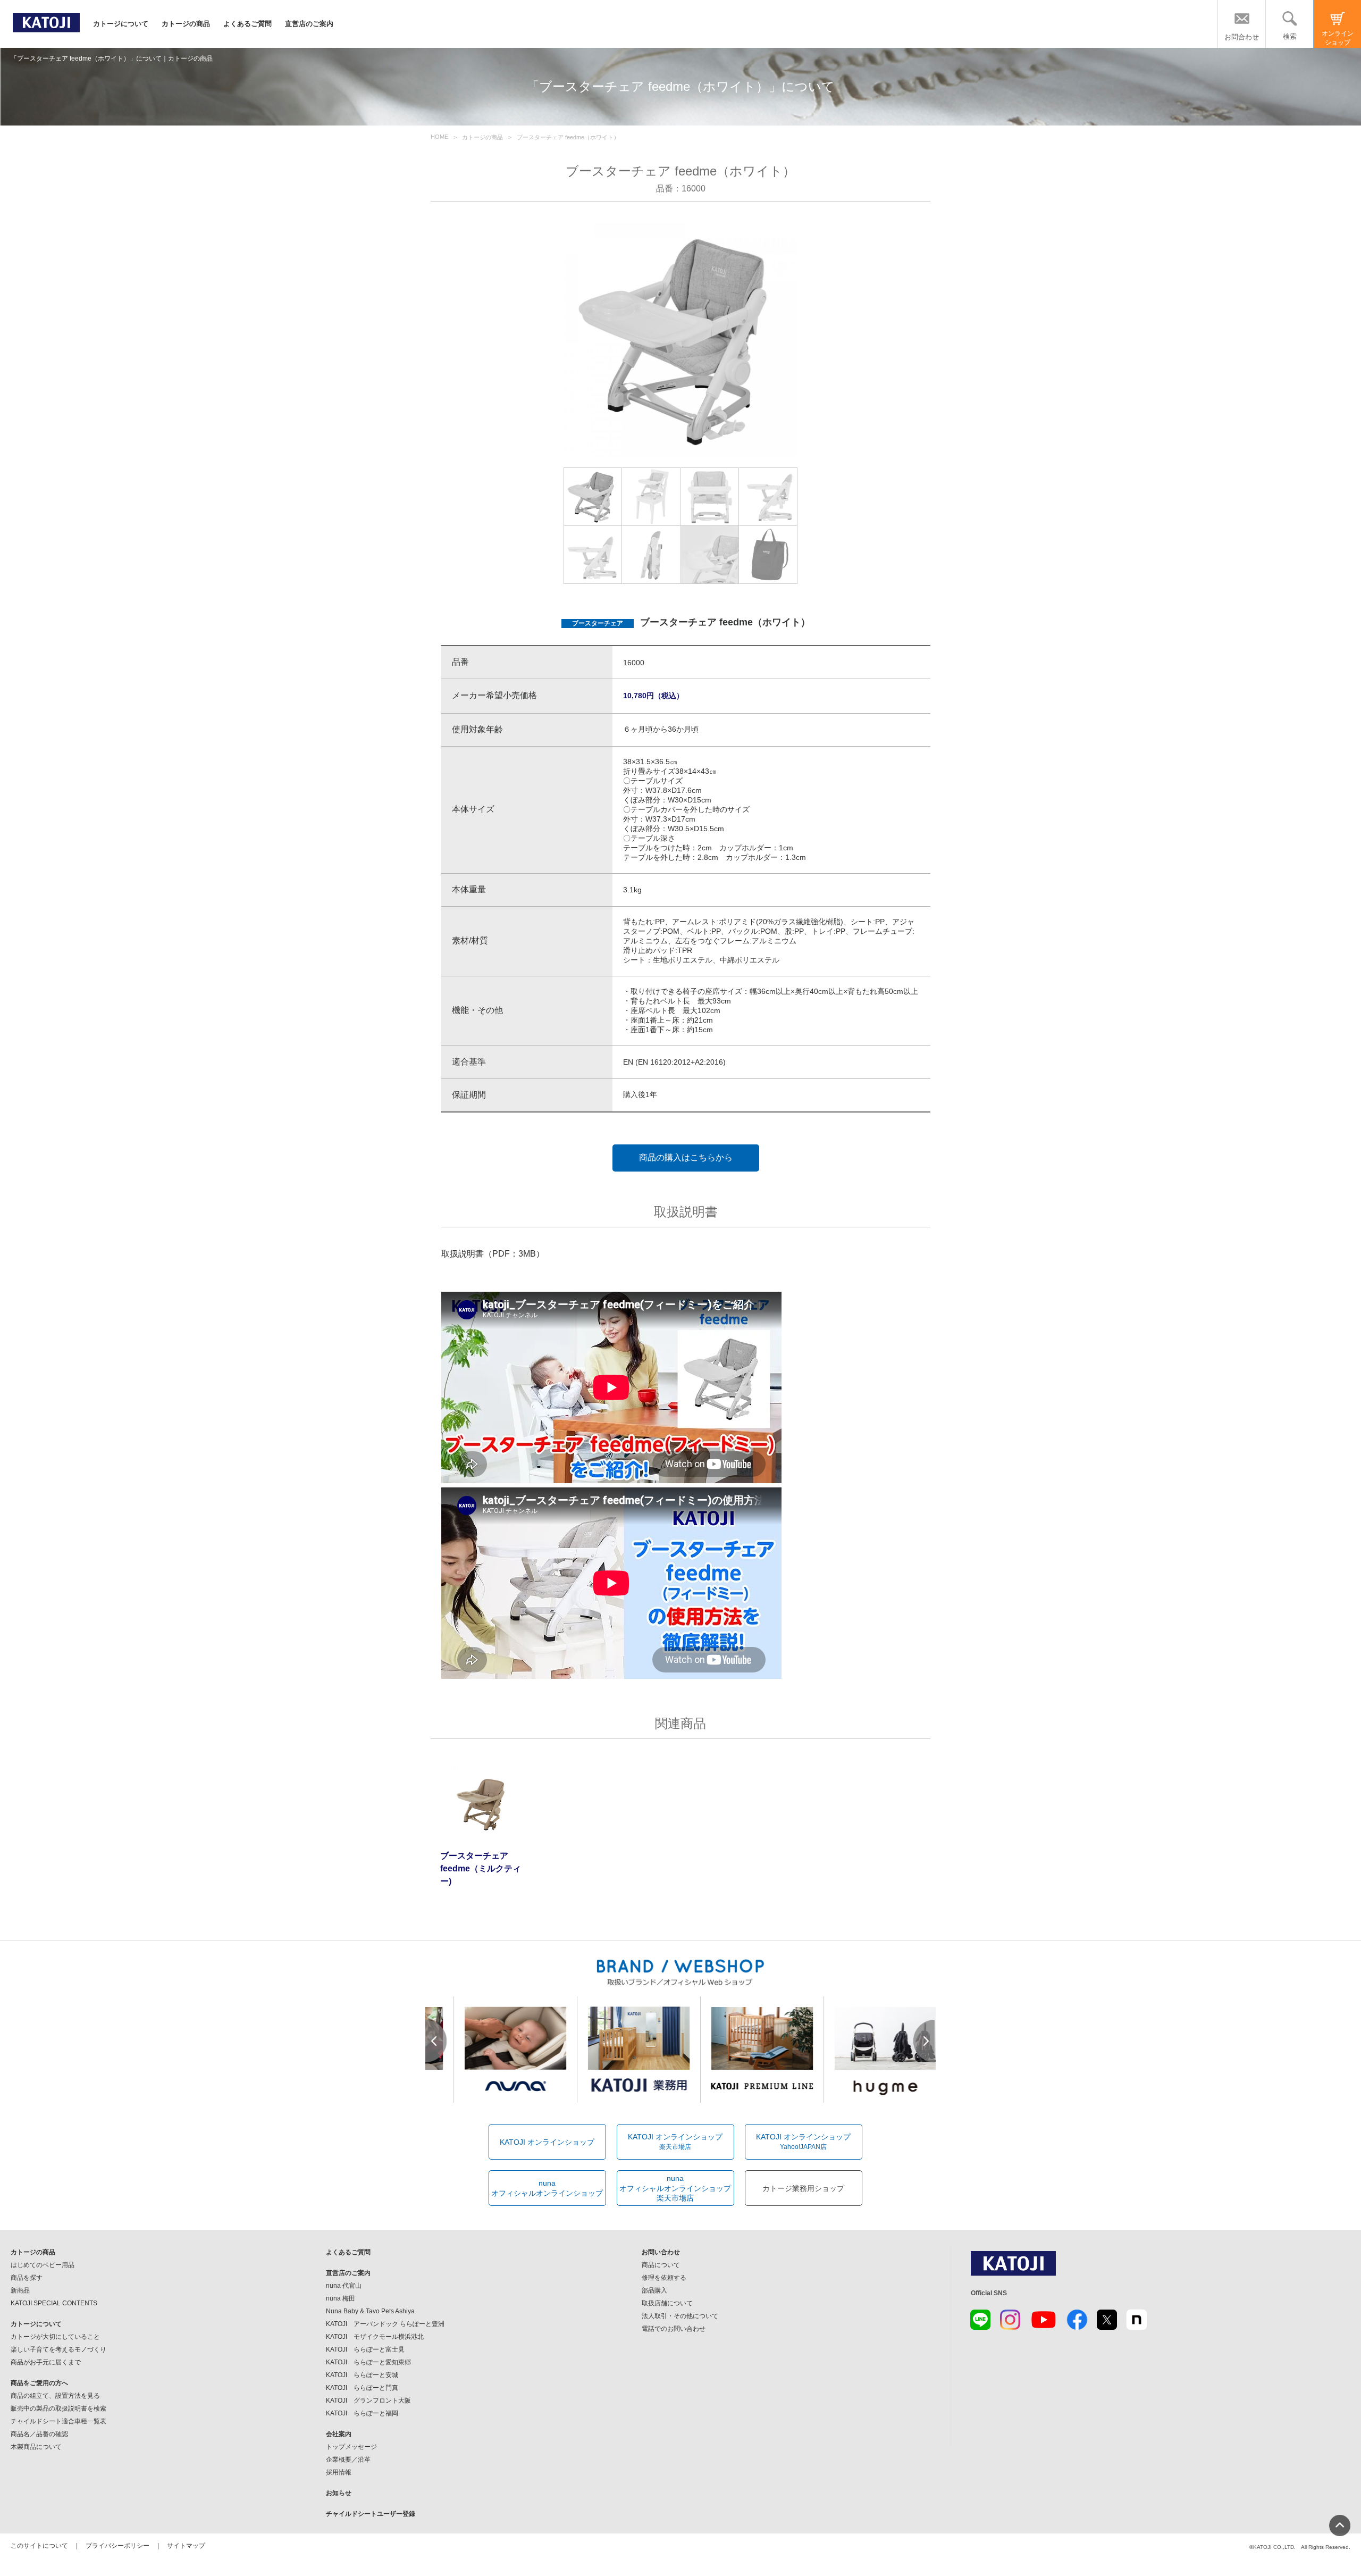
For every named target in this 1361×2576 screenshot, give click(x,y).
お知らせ (339, 2493)
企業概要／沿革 (348, 2460)
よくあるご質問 (247, 24)
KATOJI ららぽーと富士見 (365, 2349)
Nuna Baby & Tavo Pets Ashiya (370, 2311)
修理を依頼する (664, 2278)
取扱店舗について (667, 2303)
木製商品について (36, 2447)
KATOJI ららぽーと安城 (362, 2375)
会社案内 (339, 2434)
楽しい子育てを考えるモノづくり (58, 2349)
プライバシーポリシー (117, 2546)
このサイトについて (39, 2546)
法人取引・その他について (680, 2316)
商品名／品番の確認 (39, 2434)
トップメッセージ (351, 2447)
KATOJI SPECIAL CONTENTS (54, 2303)
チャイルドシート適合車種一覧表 (58, 2421)
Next (925, 2041)
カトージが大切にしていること (55, 2337)
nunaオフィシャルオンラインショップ (547, 2188)
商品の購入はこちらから (686, 1157)
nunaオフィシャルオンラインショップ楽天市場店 (675, 2188)
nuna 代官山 (344, 2286)
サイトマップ (186, 2546)
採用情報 (339, 2472)
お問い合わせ (661, 2252)
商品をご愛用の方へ (39, 2383)
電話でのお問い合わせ (674, 2329)
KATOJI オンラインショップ (547, 2142)
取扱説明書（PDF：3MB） (493, 1254)
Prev (436, 2041)
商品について (661, 2265)
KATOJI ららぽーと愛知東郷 (368, 2362)
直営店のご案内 (309, 24)
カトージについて (121, 24)
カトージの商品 (186, 24)
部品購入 (654, 2290)
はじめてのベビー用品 (43, 2265)
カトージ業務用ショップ (803, 2188)
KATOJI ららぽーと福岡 (362, 2413)
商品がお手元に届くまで (46, 2362)
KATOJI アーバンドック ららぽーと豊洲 (385, 2324)
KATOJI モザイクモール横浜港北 (375, 2337)
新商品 (20, 2290)
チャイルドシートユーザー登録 (371, 2514)
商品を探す (27, 2278)
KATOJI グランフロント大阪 (368, 2401)
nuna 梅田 (341, 2298)
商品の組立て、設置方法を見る (55, 2396)
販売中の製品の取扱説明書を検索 (58, 2408)
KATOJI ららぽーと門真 (362, 2388)
